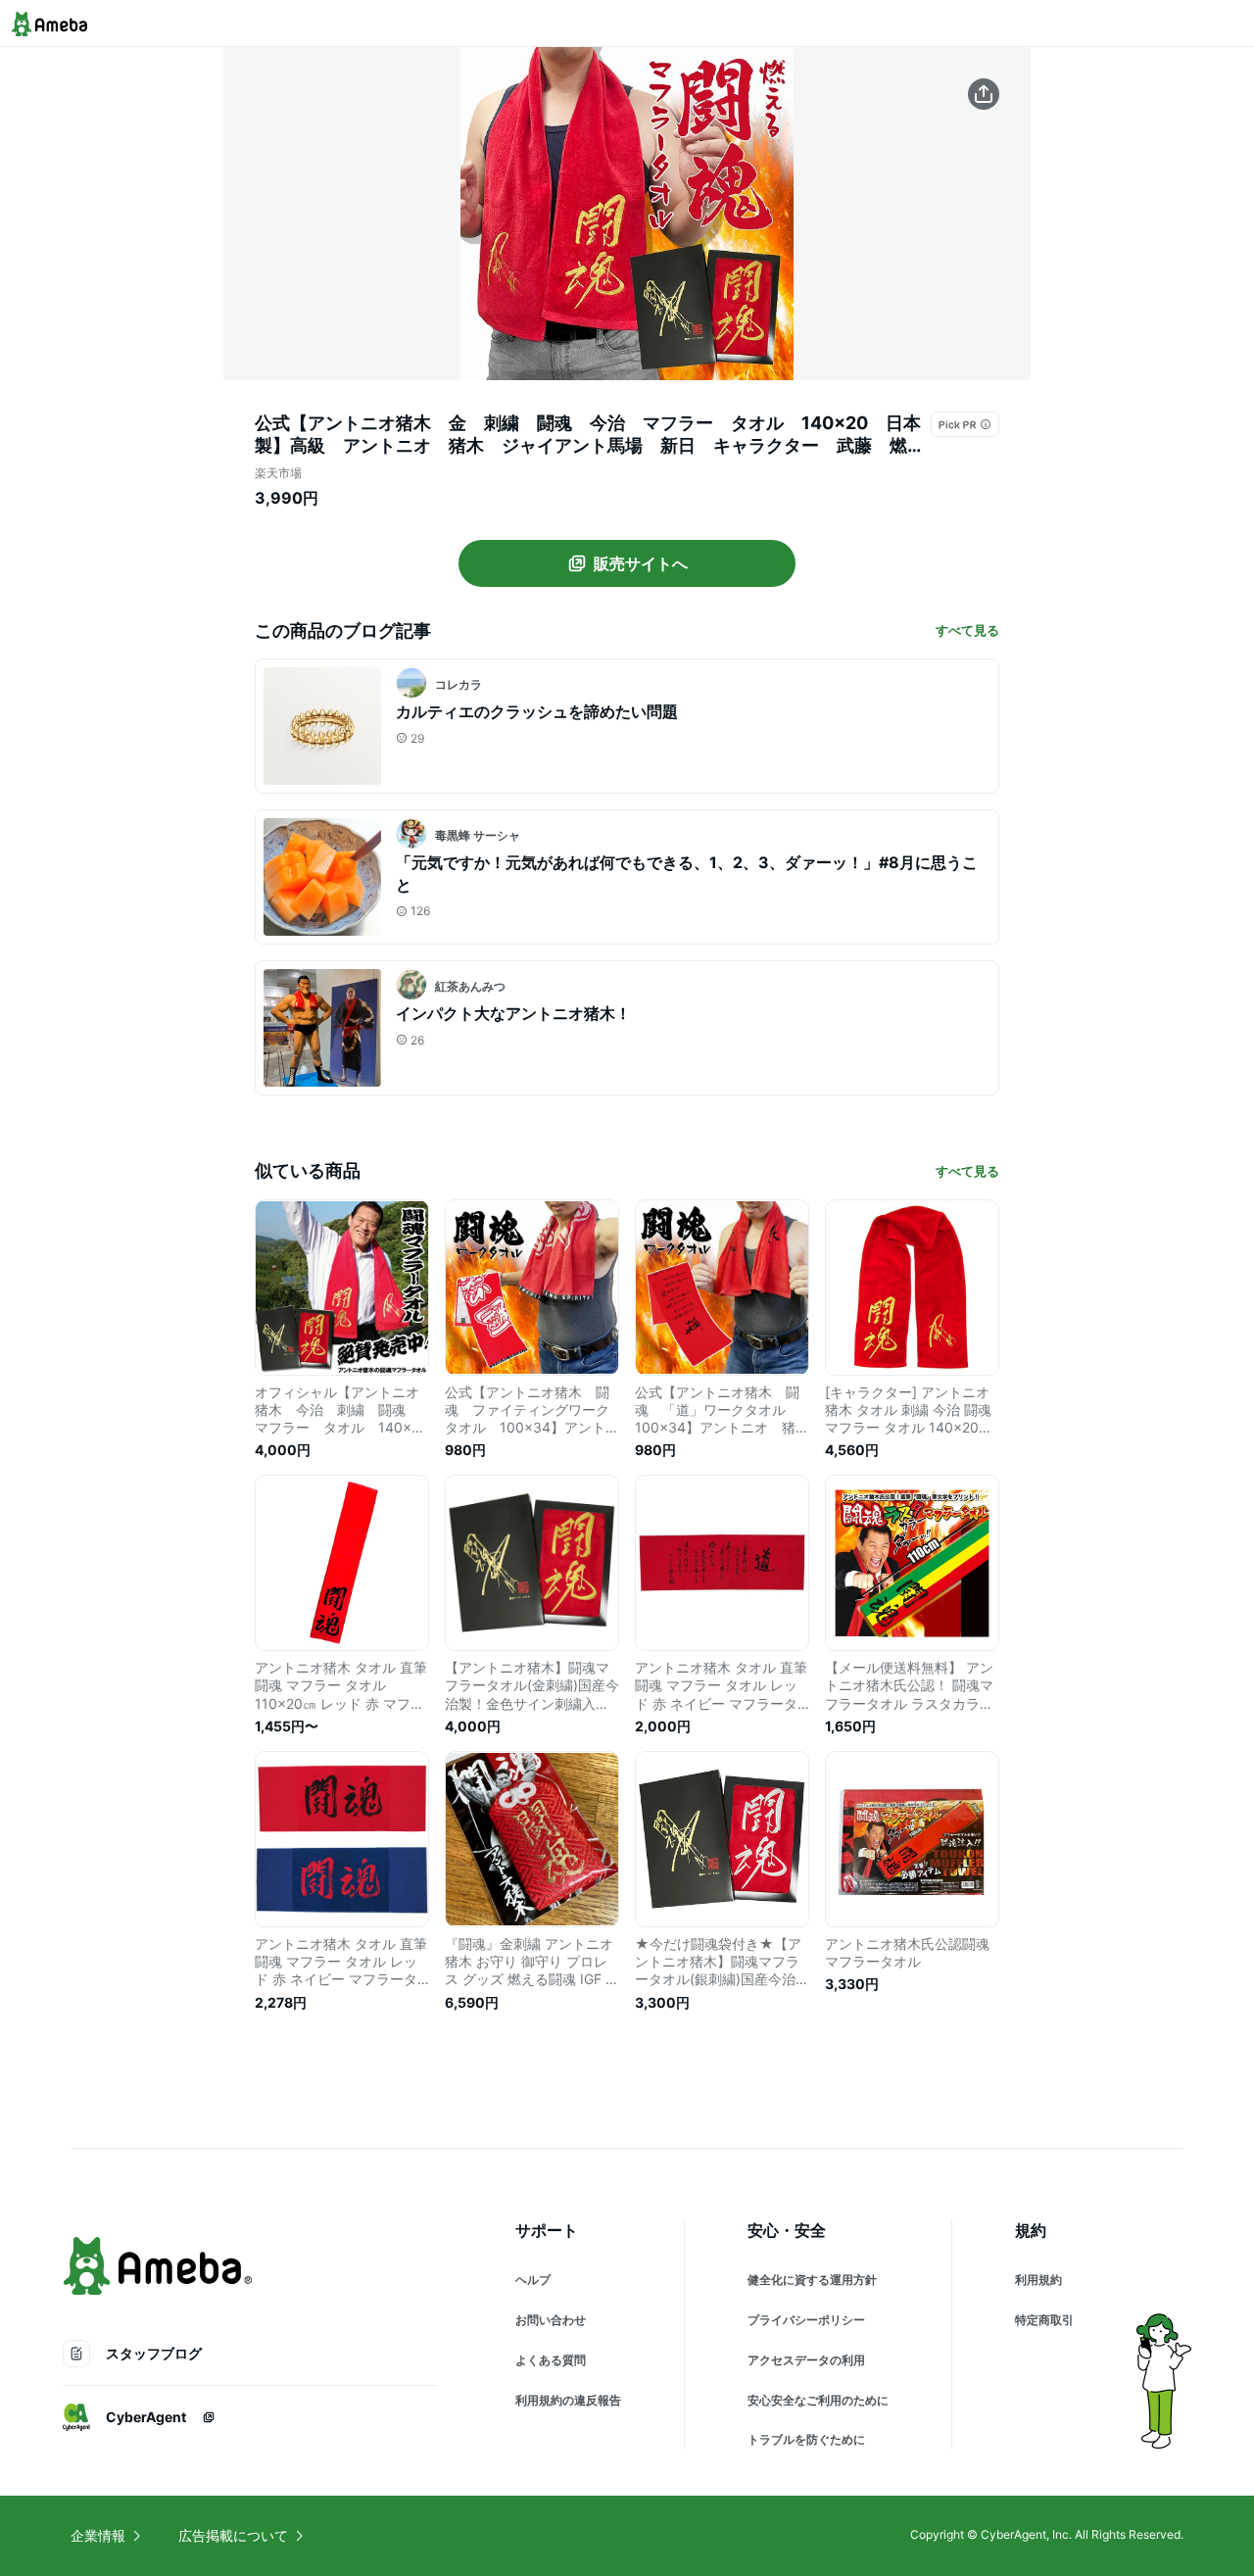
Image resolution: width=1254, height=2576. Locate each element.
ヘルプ (533, 2280)
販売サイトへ (641, 563)
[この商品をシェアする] (984, 94)
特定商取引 (1044, 2320)
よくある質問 (551, 2360)
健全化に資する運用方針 (812, 2280)
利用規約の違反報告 (568, 2400)
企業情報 (98, 2535)
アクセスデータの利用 (806, 2360)
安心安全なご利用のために (818, 2400)
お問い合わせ (551, 2320)
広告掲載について (233, 2535)
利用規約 (1038, 2280)
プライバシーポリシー (806, 2320)
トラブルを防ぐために (806, 2439)
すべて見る (967, 630)
